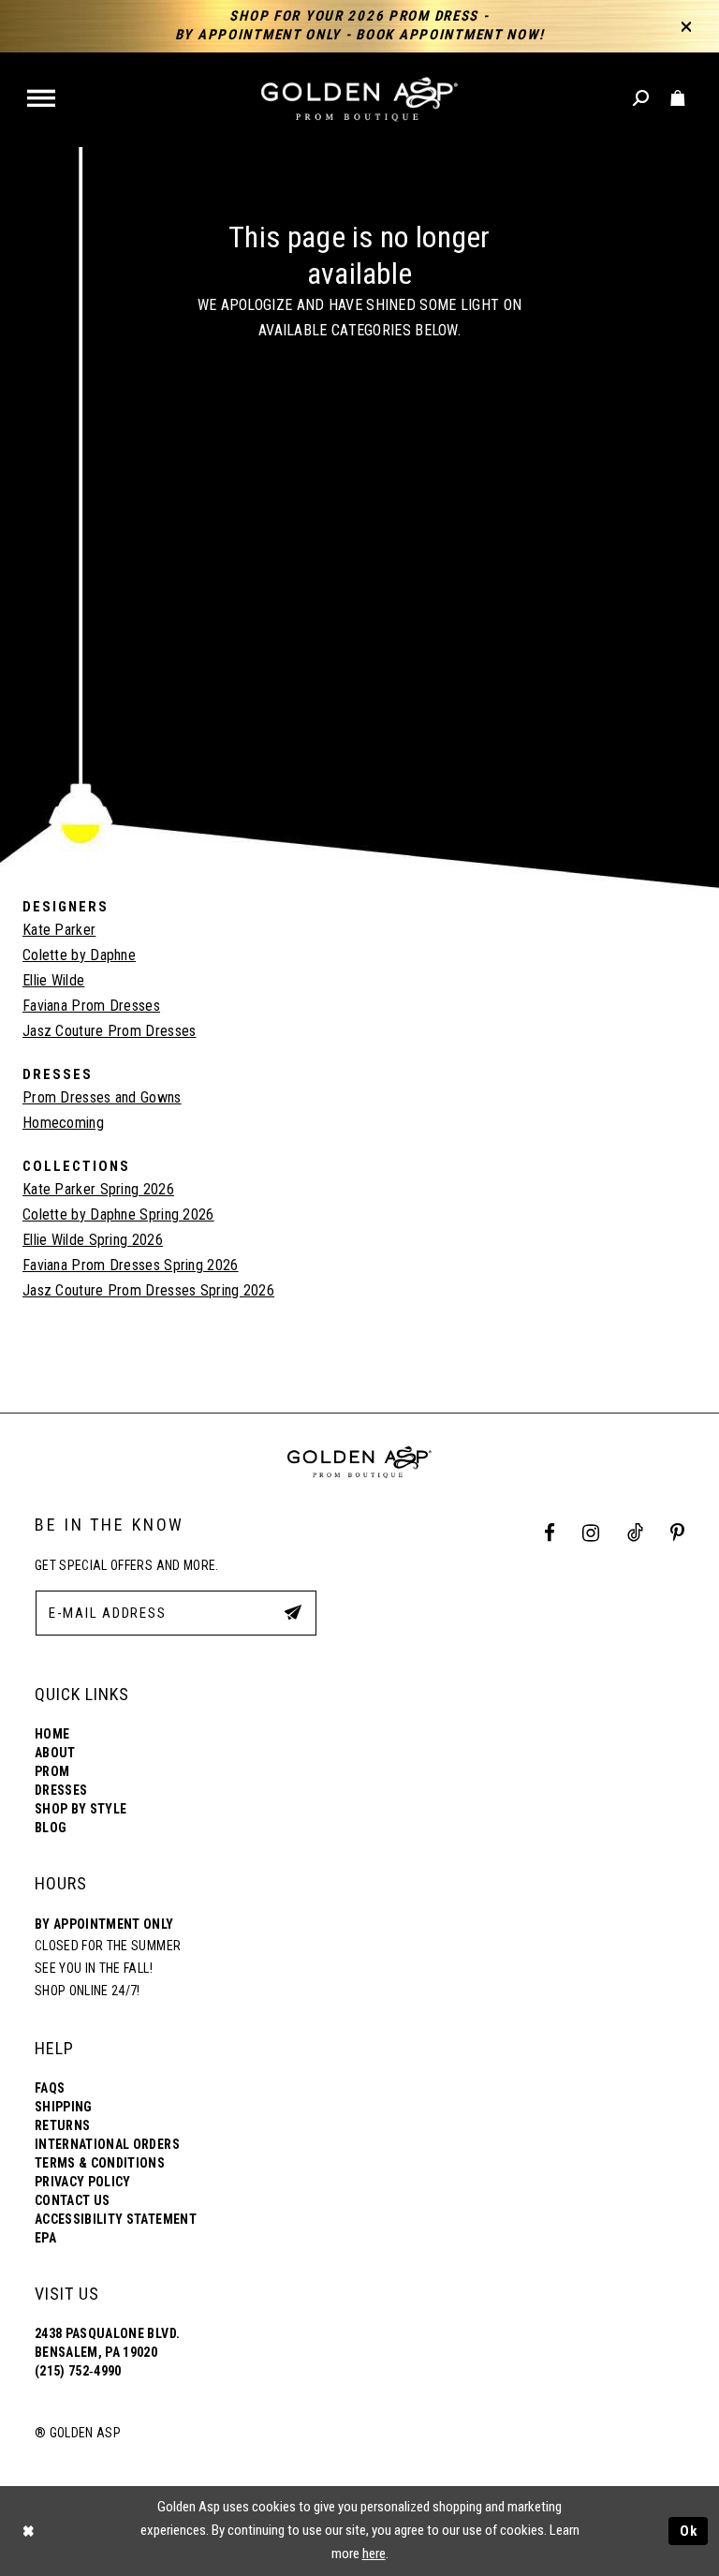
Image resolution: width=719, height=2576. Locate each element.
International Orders (107, 2144)
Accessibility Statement (116, 2219)
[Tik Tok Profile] (635, 1534)
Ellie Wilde (53, 980)
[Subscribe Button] (293, 1612)
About (55, 1753)
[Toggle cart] (678, 99)
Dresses (61, 1790)
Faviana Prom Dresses (91, 1006)
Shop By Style (81, 1809)
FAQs (50, 2088)
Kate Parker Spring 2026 (98, 1189)
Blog (51, 1828)
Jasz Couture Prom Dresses (110, 1031)
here (374, 2554)
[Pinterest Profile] (678, 1534)
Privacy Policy (83, 2182)
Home (52, 1734)
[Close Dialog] (28, 2531)
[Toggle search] (642, 99)
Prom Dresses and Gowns (102, 1097)
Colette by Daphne (79, 955)
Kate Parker (59, 930)
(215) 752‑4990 (78, 2371)
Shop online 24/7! (88, 1991)
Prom (52, 1771)
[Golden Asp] (359, 100)
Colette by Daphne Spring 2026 (118, 1214)
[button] (43, 100)
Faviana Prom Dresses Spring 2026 (131, 1265)
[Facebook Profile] (550, 1534)
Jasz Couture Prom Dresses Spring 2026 (148, 1290)
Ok (689, 2531)
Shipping (64, 2107)
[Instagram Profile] (591, 1534)
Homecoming (63, 1123)
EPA (45, 2238)
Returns (62, 2125)
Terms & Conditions (100, 2163)
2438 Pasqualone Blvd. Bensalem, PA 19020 (107, 2343)
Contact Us (72, 2200)
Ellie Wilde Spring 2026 (93, 1240)
